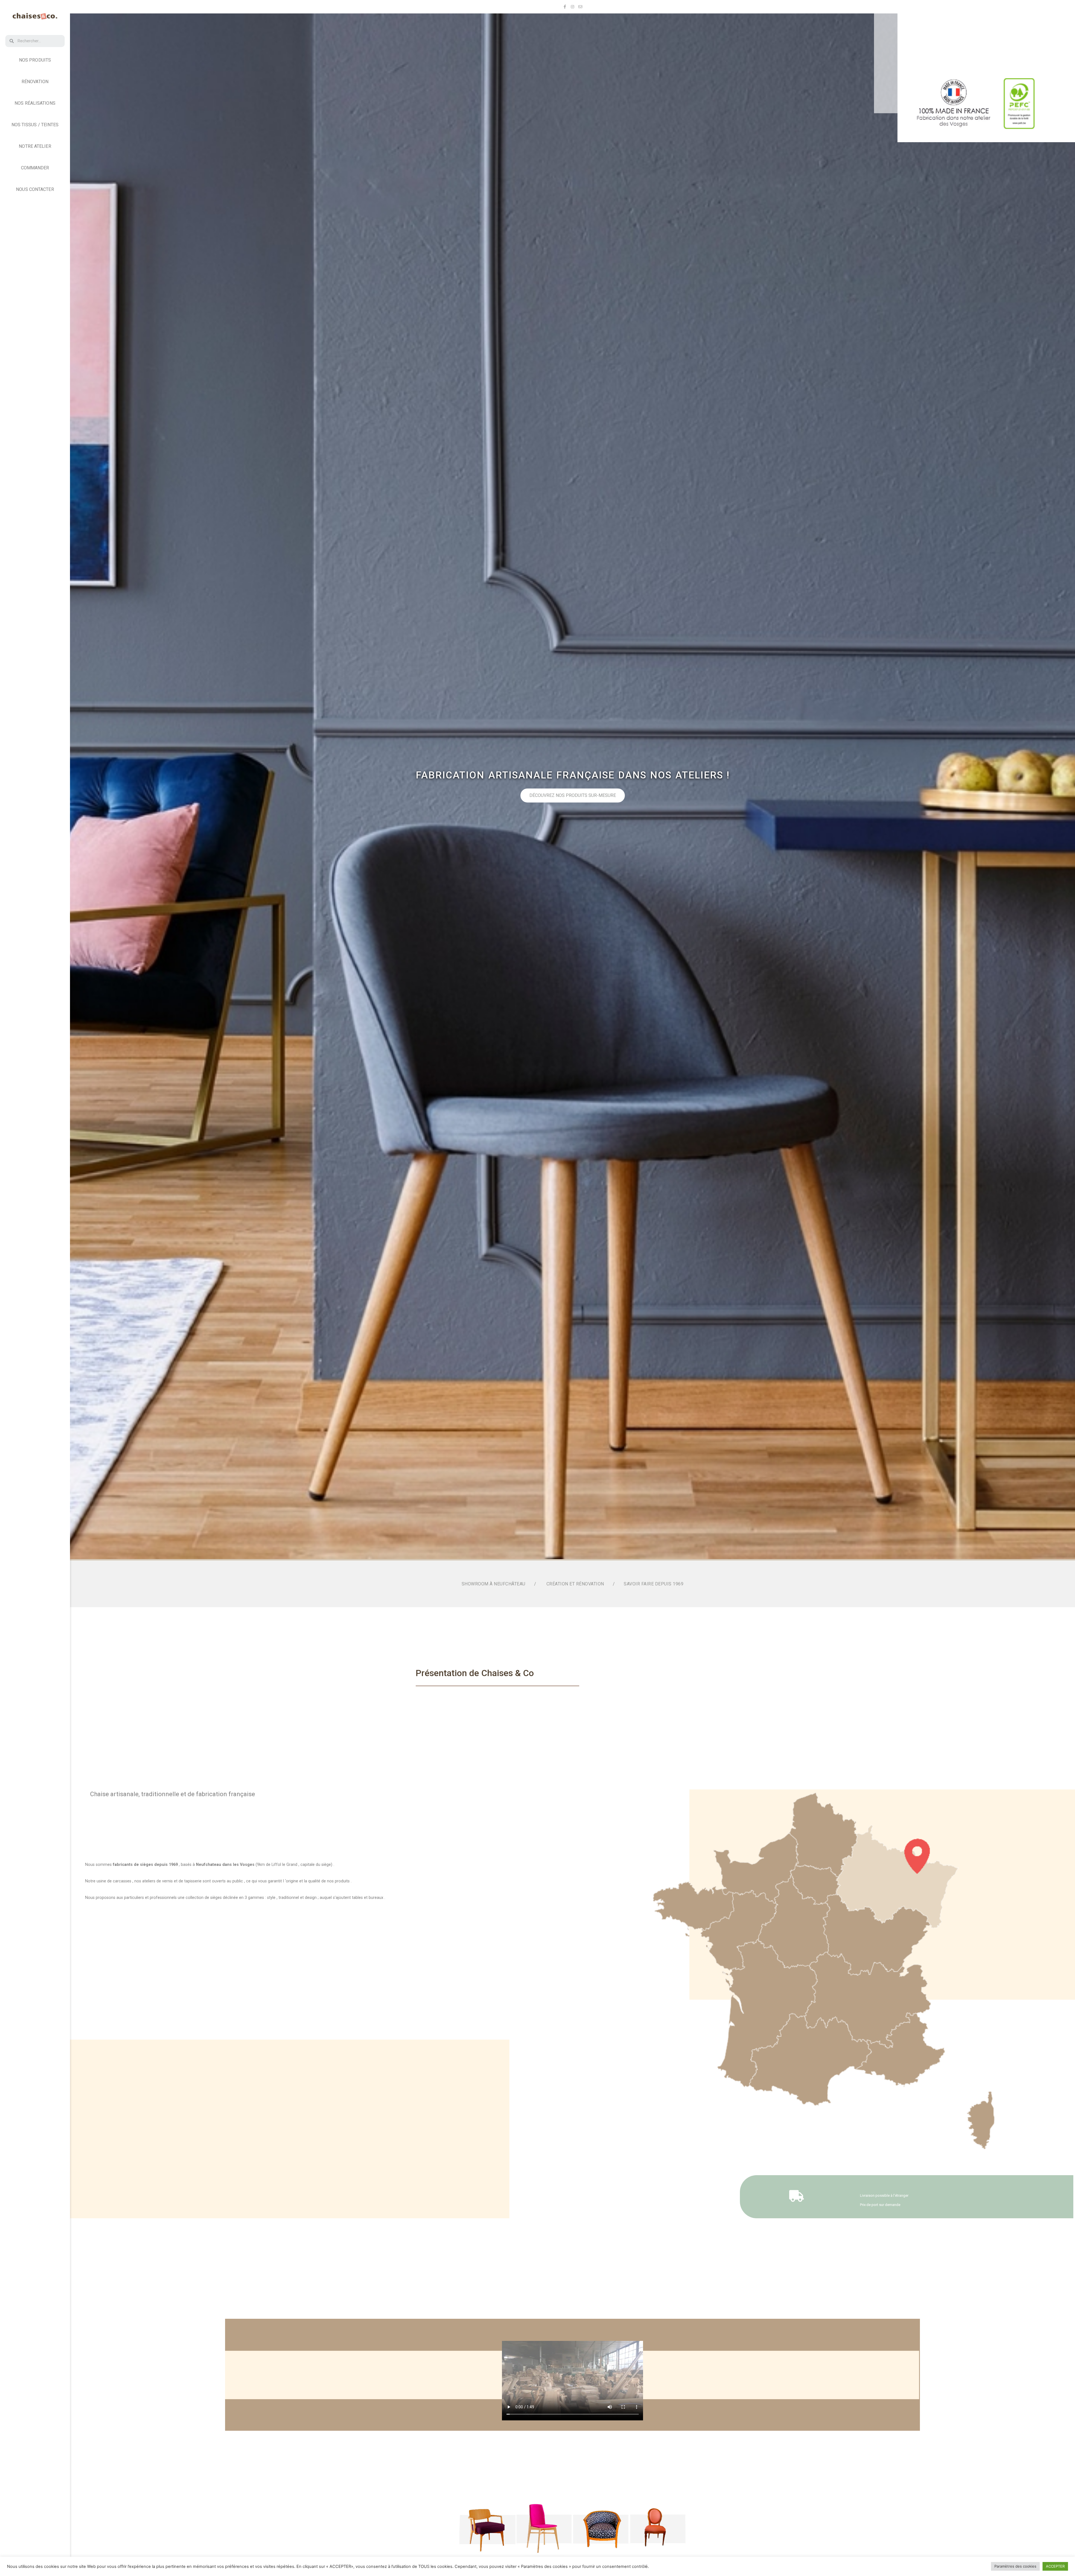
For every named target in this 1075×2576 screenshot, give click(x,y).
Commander (35, 168)
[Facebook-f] (565, 7)
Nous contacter (35, 189)
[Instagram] (572, 7)
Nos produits (35, 60)
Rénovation (35, 82)
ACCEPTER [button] (1055, 2566)
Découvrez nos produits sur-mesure (573, 795)
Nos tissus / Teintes (35, 125)
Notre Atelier (35, 146)
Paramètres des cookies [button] (1015, 2566)
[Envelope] (580, 7)
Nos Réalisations (35, 103)
